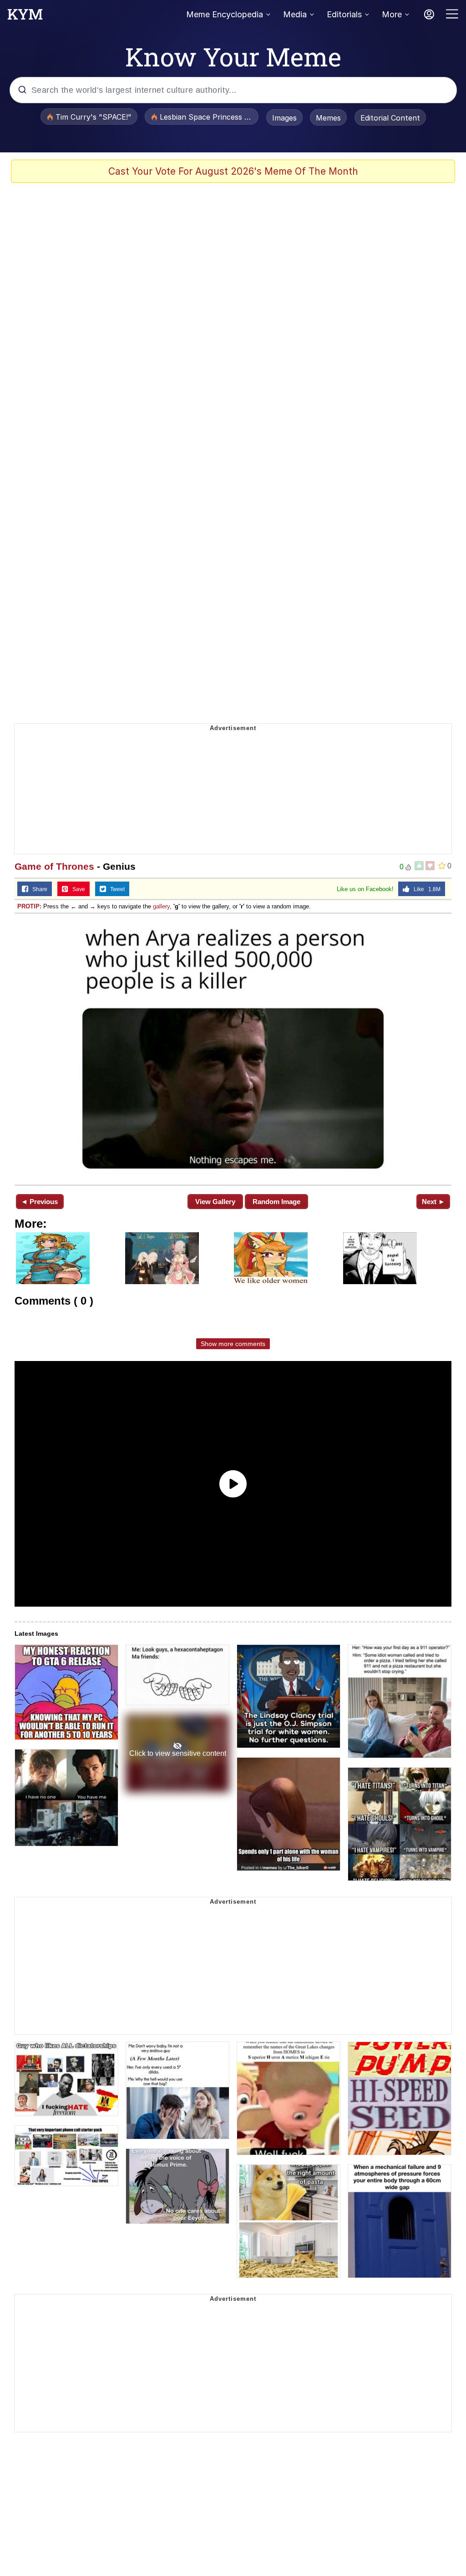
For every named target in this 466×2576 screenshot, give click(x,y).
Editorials (344, 14)
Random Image (276, 1202)
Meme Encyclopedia (225, 14)
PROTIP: (29, 906)
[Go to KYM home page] (25, 17)
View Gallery (215, 1202)
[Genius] (233, 1048)
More (392, 14)
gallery (161, 906)
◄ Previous (39, 1202)
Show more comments (233, 1344)
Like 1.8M (425, 889)
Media (295, 14)
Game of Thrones (54, 866)
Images (284, 118)
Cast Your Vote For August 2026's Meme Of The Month (233, 171)
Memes (328, 118)
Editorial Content (390, 118)
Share (38, 889)
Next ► (433, 1202)
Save (77, 889)
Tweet (115, 889)
